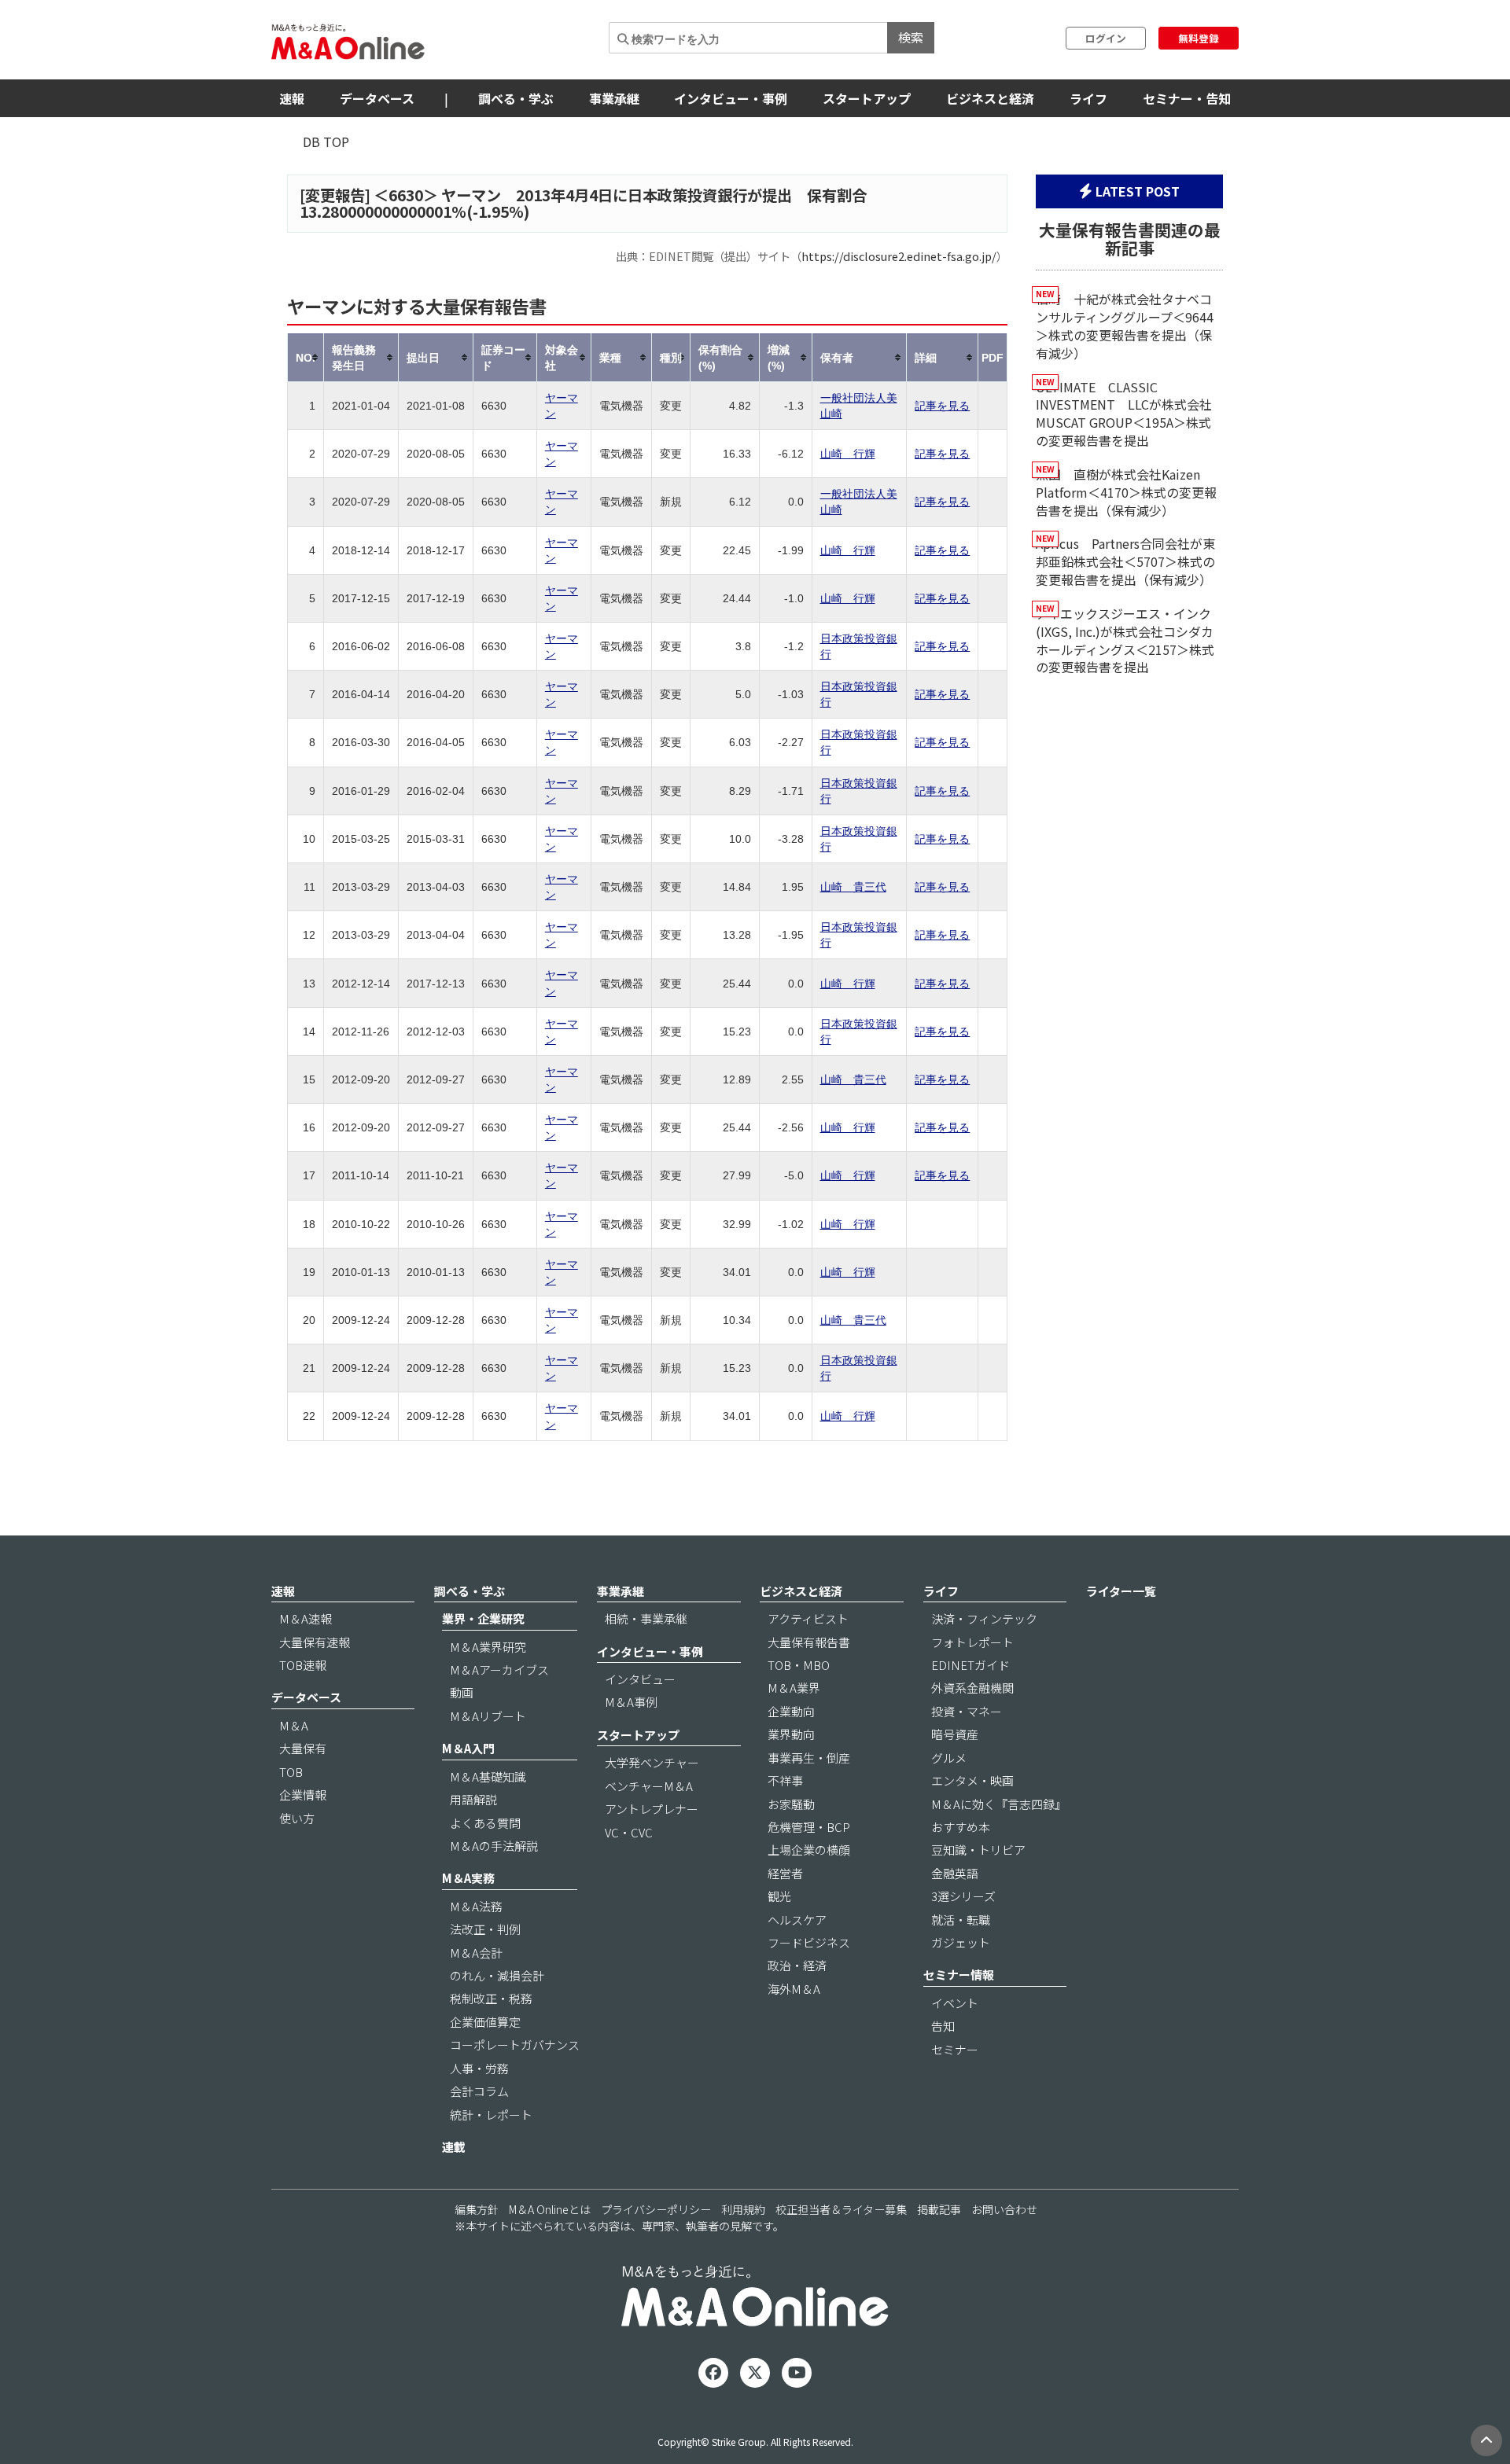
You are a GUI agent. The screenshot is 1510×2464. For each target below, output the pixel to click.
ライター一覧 (1121, 1591)
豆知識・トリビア (978, 1850)
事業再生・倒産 (809, 1758)
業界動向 (791, 1734)
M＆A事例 (631, 1702)
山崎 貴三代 (853, 887)
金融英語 (955, 1873)
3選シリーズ (963, 1896)
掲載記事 (939, 2209)
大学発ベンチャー (652, 1762)
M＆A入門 (468, 1748)
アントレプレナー (652, 1809)
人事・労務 (479, 2068)
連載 (454, 2147)
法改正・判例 (485, 1929)
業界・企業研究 (483, 1618)
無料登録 (1199, 38)
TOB (291, 1772)
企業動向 (791, 1711)
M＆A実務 (468, 1878)
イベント (955, 2003)
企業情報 (303, 1795)
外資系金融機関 (972, 1688)
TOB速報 (303, 1665)
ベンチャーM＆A (649, 1786)
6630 (406, 195)
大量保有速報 (315, 1642)
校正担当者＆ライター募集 (841, 2209)
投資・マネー (967, 1711)
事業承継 (614, 98)
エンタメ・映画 (972, 1780)
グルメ (949, 1758)
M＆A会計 (476, 1953)
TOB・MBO (799, 1665)
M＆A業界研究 (488, 1647)
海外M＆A (794, 1989)
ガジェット (961, 1942)
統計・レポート (491, 2115)
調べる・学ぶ (516, 98)
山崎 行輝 (848, 454)
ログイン (1106, 38)
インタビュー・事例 (731, 98)
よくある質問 (485, 1823)
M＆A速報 (306, 1618)
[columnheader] (306, 357)
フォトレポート (972, 1642)
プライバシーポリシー (656, 2209)
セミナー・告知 (1187, 98)
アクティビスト (808, 1618)
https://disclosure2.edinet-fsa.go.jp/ (899, 256)
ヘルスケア (797, 1920)
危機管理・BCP (809, 1827)
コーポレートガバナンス (515, 2045)
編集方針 (477, 2209)
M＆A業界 (794, 1688)
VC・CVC (629, 1832)
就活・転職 (961, 1920)
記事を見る (942, 406)
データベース (377, 98)
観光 (779, 1896)
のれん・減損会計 (497, 1975)
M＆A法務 (476, 1906)
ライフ (1088, 98)
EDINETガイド (970, 1665)
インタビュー (640, 1679)
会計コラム (479, 2091)
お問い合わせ (1004, 2209)
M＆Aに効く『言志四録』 (999, 1804)
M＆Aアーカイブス (499, 1670)
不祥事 (785, 1780)
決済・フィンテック (984, 1618)
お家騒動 (791, 1804)
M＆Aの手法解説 (494, 1846)
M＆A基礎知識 (488, 1776)
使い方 (297, 1818)
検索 (911, 37)
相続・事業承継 (646, 1618)
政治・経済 (797, 1965)
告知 (943, 2026)
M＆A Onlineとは (550, 2209)
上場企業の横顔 (809, 1850)
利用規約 (743, 2209)
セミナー (955, 2049)
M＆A (294, 1725)
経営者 (785, 1873)
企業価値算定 (485, 2022)
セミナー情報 (959, 1975)
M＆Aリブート (488, 1716)
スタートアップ (867, 98)
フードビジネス (809, 1942)
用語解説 (473, 1799)
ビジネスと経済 (990, 98)
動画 (462, 1692)
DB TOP (326, 142)
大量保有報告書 (809, 1642)
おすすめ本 (961, 1827)
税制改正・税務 (491, 1998)
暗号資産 (955, 1734)
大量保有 (303, 1748)
